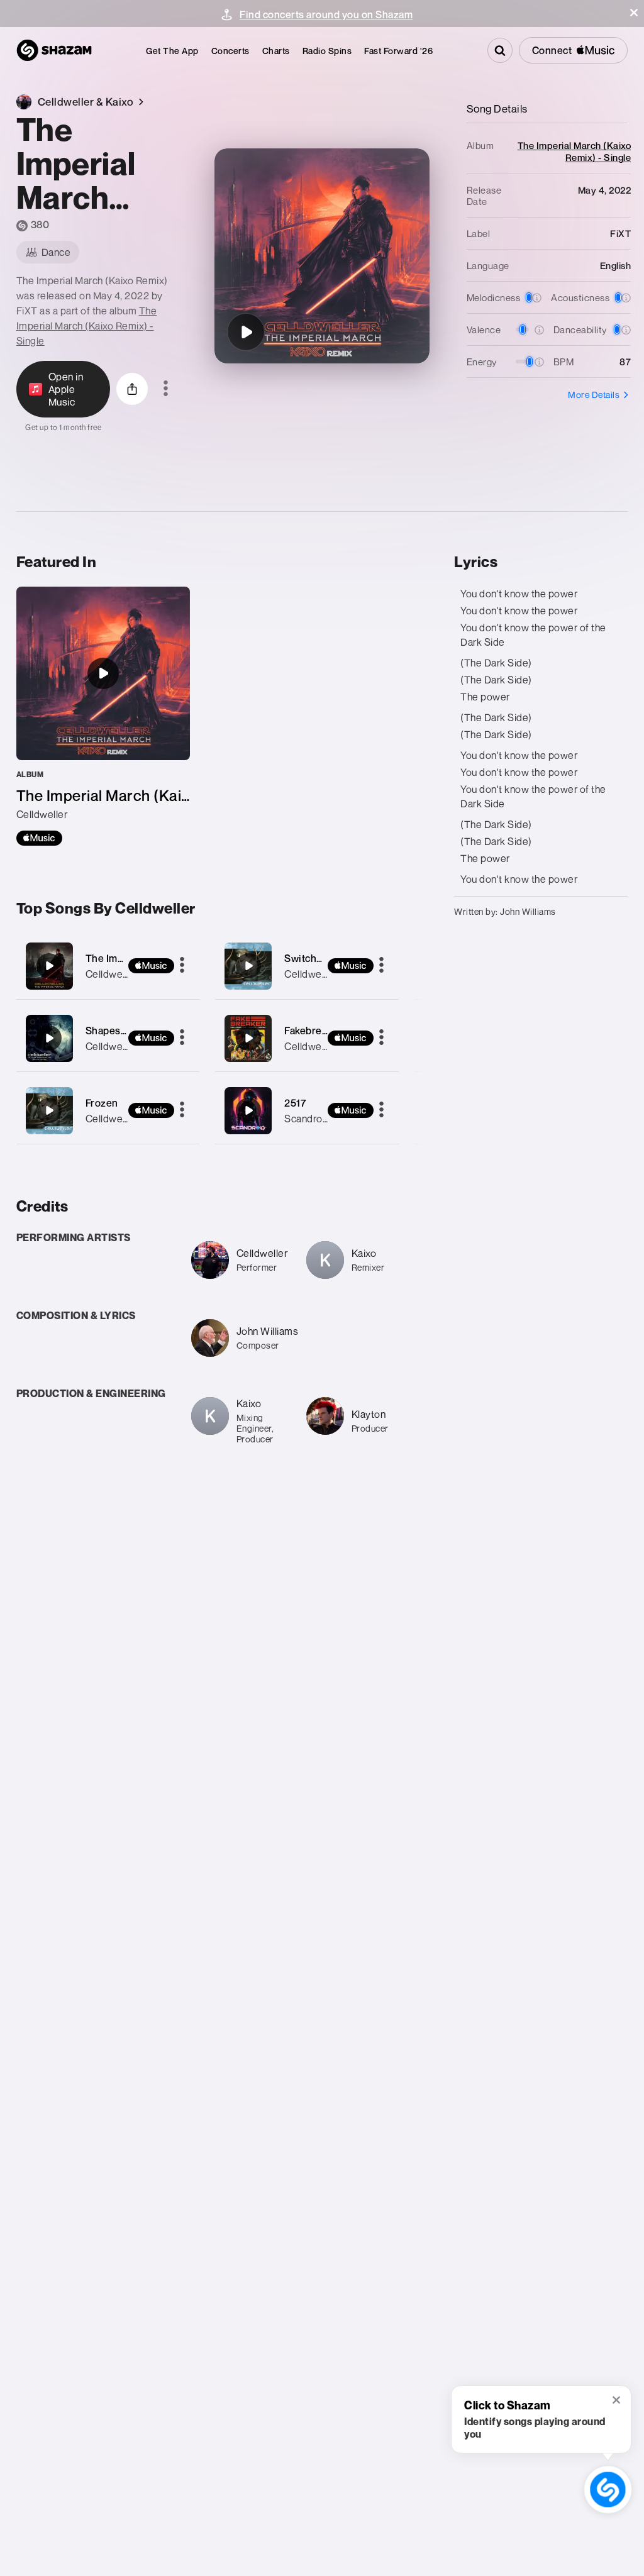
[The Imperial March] (108, 966)
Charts (276, 51)
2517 (295, 1103)
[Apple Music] (39, 838)
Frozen (102, 1103)
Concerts (230, 51)
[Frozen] (108, 1111)
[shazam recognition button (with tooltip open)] (608, 2490)
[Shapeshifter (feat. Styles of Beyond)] (108, 1038)
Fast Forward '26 (398, 51)
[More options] (166, 389)
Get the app (172, 51)
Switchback (311, 958)
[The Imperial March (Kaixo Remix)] (246, 332)
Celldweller (111, 974)
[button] (634, 13)
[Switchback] (307, 966)
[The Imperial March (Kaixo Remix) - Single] (103, 716)
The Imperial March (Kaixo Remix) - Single (87, 326)
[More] (182, 966)
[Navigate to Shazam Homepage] (54, 50)
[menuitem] (172, 51)
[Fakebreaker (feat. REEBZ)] (307, 1038)
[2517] (307, 1111)
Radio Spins (327, 51)
